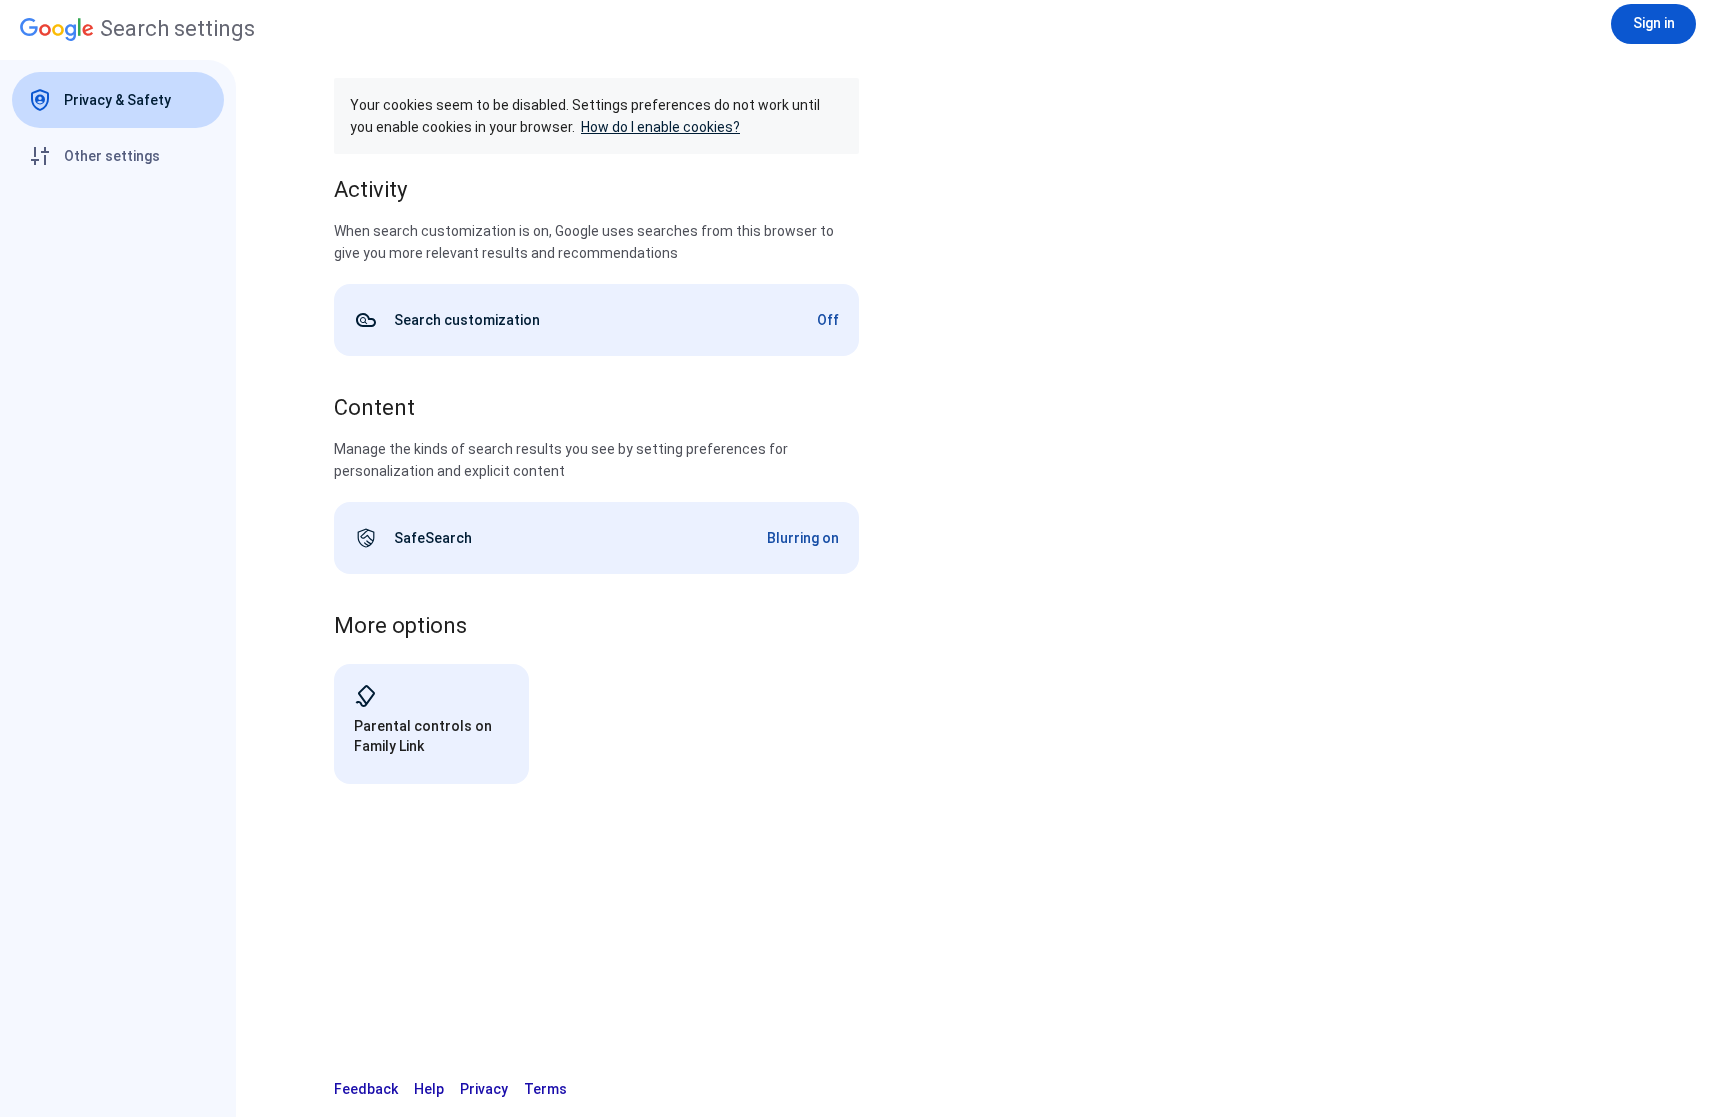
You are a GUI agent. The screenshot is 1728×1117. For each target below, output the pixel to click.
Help (429, 1089)
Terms (545, 1089)
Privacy (484, 1089)
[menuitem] (118, 100)
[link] (596, 320)
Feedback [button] (366, 1089)
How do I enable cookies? (660, 127)
